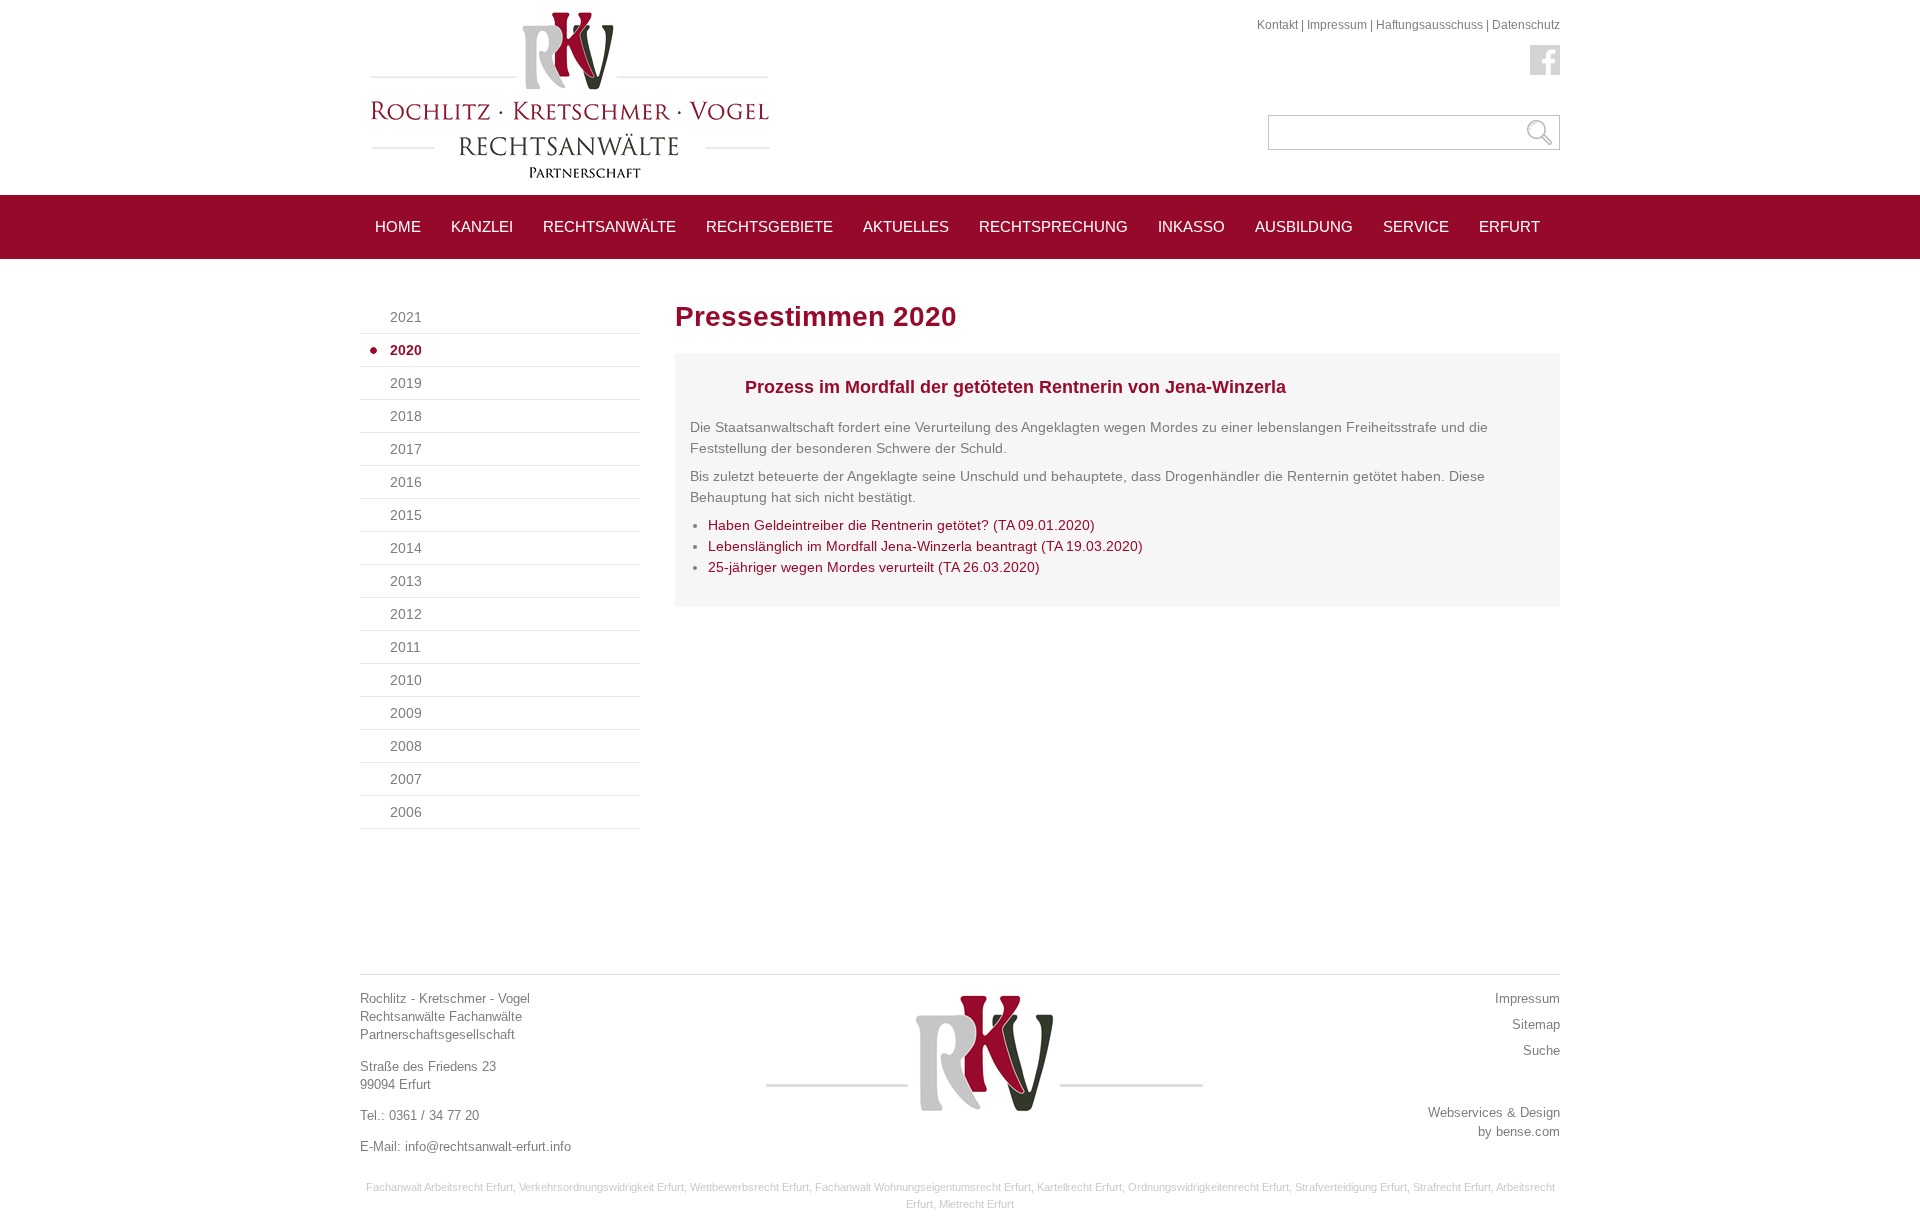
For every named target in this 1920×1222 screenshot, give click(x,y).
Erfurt (1509, 226)
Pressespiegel (437, 271)
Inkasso (1191, 226)
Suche (1541, 1050)
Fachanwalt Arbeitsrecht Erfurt (439, 1187)
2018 (406, 416)
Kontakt (1277, 25)
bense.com (1528, 1131)
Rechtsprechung (1053, 226)
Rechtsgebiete (769, 226)
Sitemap (1536, 1024)
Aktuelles (906, 226)
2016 (406, 482)
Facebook (1545, 60)
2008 (406, 746)
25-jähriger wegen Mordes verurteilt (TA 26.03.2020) (874, 567)
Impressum (1337, 25)
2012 (406, 614)
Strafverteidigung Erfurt (1351, 1187)
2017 (406, 449)
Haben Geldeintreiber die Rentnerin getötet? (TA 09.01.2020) (901, 525)
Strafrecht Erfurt (1452, 1187)
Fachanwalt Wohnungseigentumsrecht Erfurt (923, 1187)
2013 (406, 581)
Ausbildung (1304, 226)
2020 (406, 350)
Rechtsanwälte (609, 226)
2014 (406, 548)
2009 (406, 713)
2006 (406, 812)
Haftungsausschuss (1429, 25)
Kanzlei (482, 226)
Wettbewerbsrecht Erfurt (749, 1187)
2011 (405, 647)
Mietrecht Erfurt (976, 1204)
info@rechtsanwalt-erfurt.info (488, 1146)
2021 (406, 317)
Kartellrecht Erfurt (1079, 1187)
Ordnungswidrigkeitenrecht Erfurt (1208, 1187)
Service (1416, 226)
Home (398, 226)
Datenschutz (1526, 25)
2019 (406, 383)
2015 (406, 515)
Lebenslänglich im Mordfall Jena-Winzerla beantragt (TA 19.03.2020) (925, 546)
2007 (406, 779)
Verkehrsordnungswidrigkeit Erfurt (601, 1187)
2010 (406, 680)
